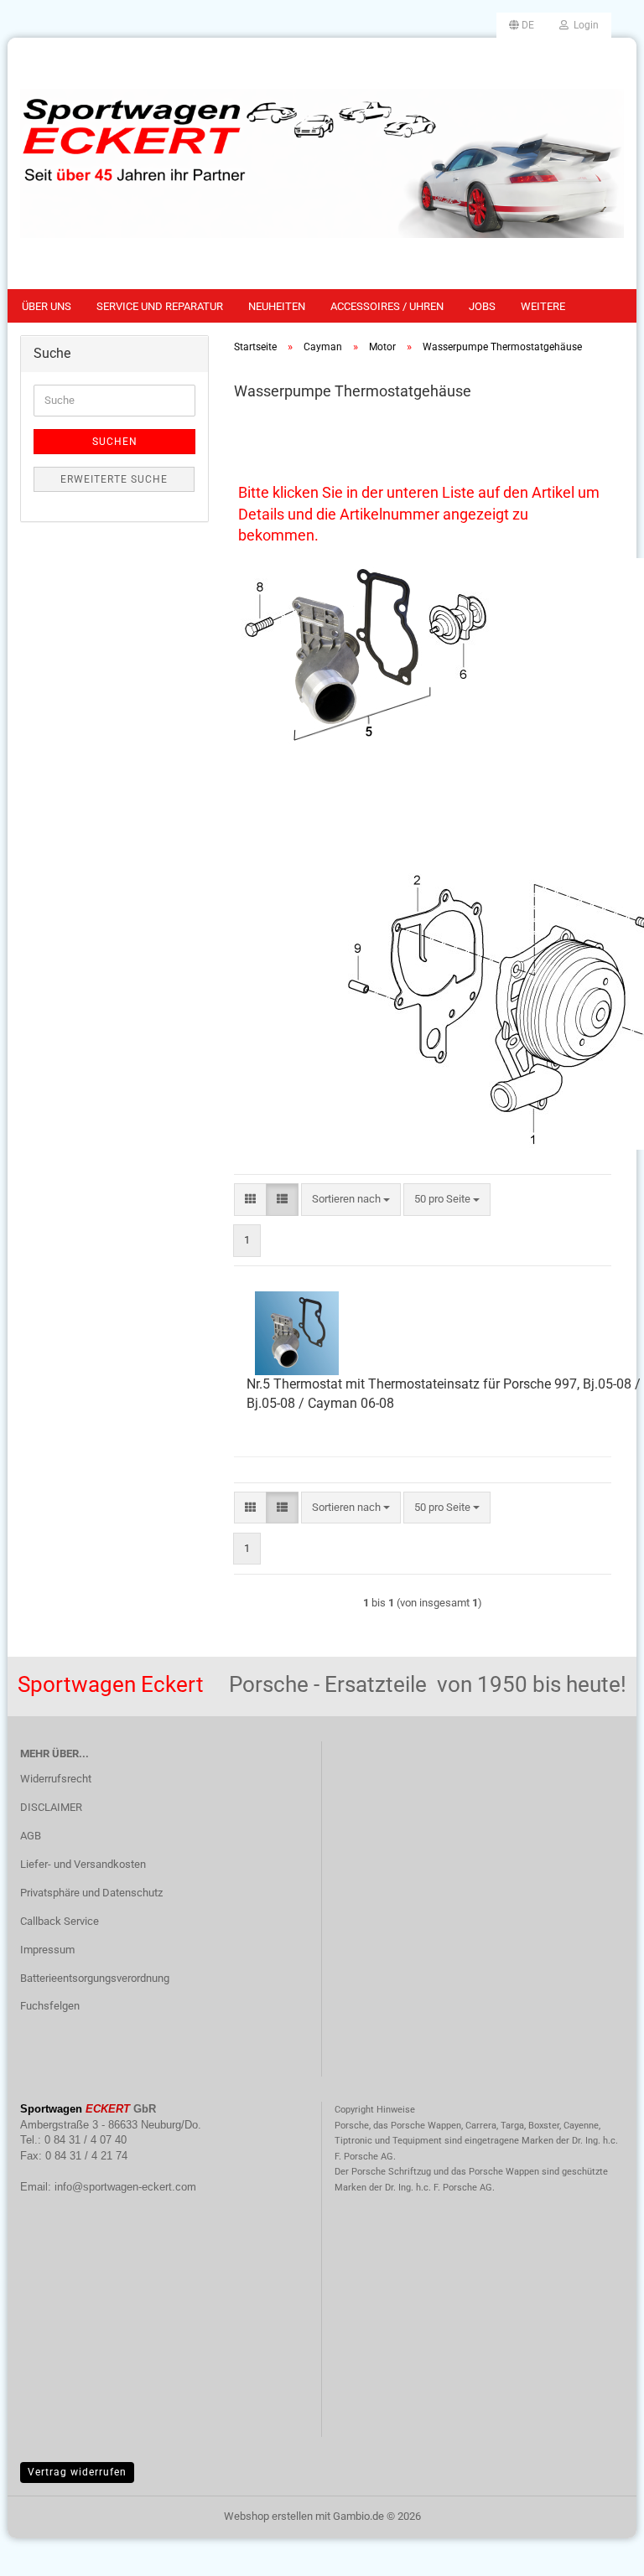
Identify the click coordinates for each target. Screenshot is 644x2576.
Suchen (115, 442)
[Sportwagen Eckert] (322, 163)
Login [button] (584, 25)
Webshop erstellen (268, 2516)
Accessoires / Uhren (387, 306)
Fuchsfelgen (50, 2006)
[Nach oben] (598, 2551)
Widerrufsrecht (56, 1779)
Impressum (47, 1950)
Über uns (47, 306)
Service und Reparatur (160, 306)
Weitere (543, 306)
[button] (522, 25)
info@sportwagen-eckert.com (125, 2187)
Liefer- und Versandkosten (83, 1864)
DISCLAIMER (51, 1807)
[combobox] (351, 1200)
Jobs (482, 306)
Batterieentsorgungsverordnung (95, 1978)
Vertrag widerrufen (77, 2472)
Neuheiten (277, 306)
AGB (31, 1836)
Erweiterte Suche (114, 479)
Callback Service (60, 1921)
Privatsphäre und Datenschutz (91, 1893)
